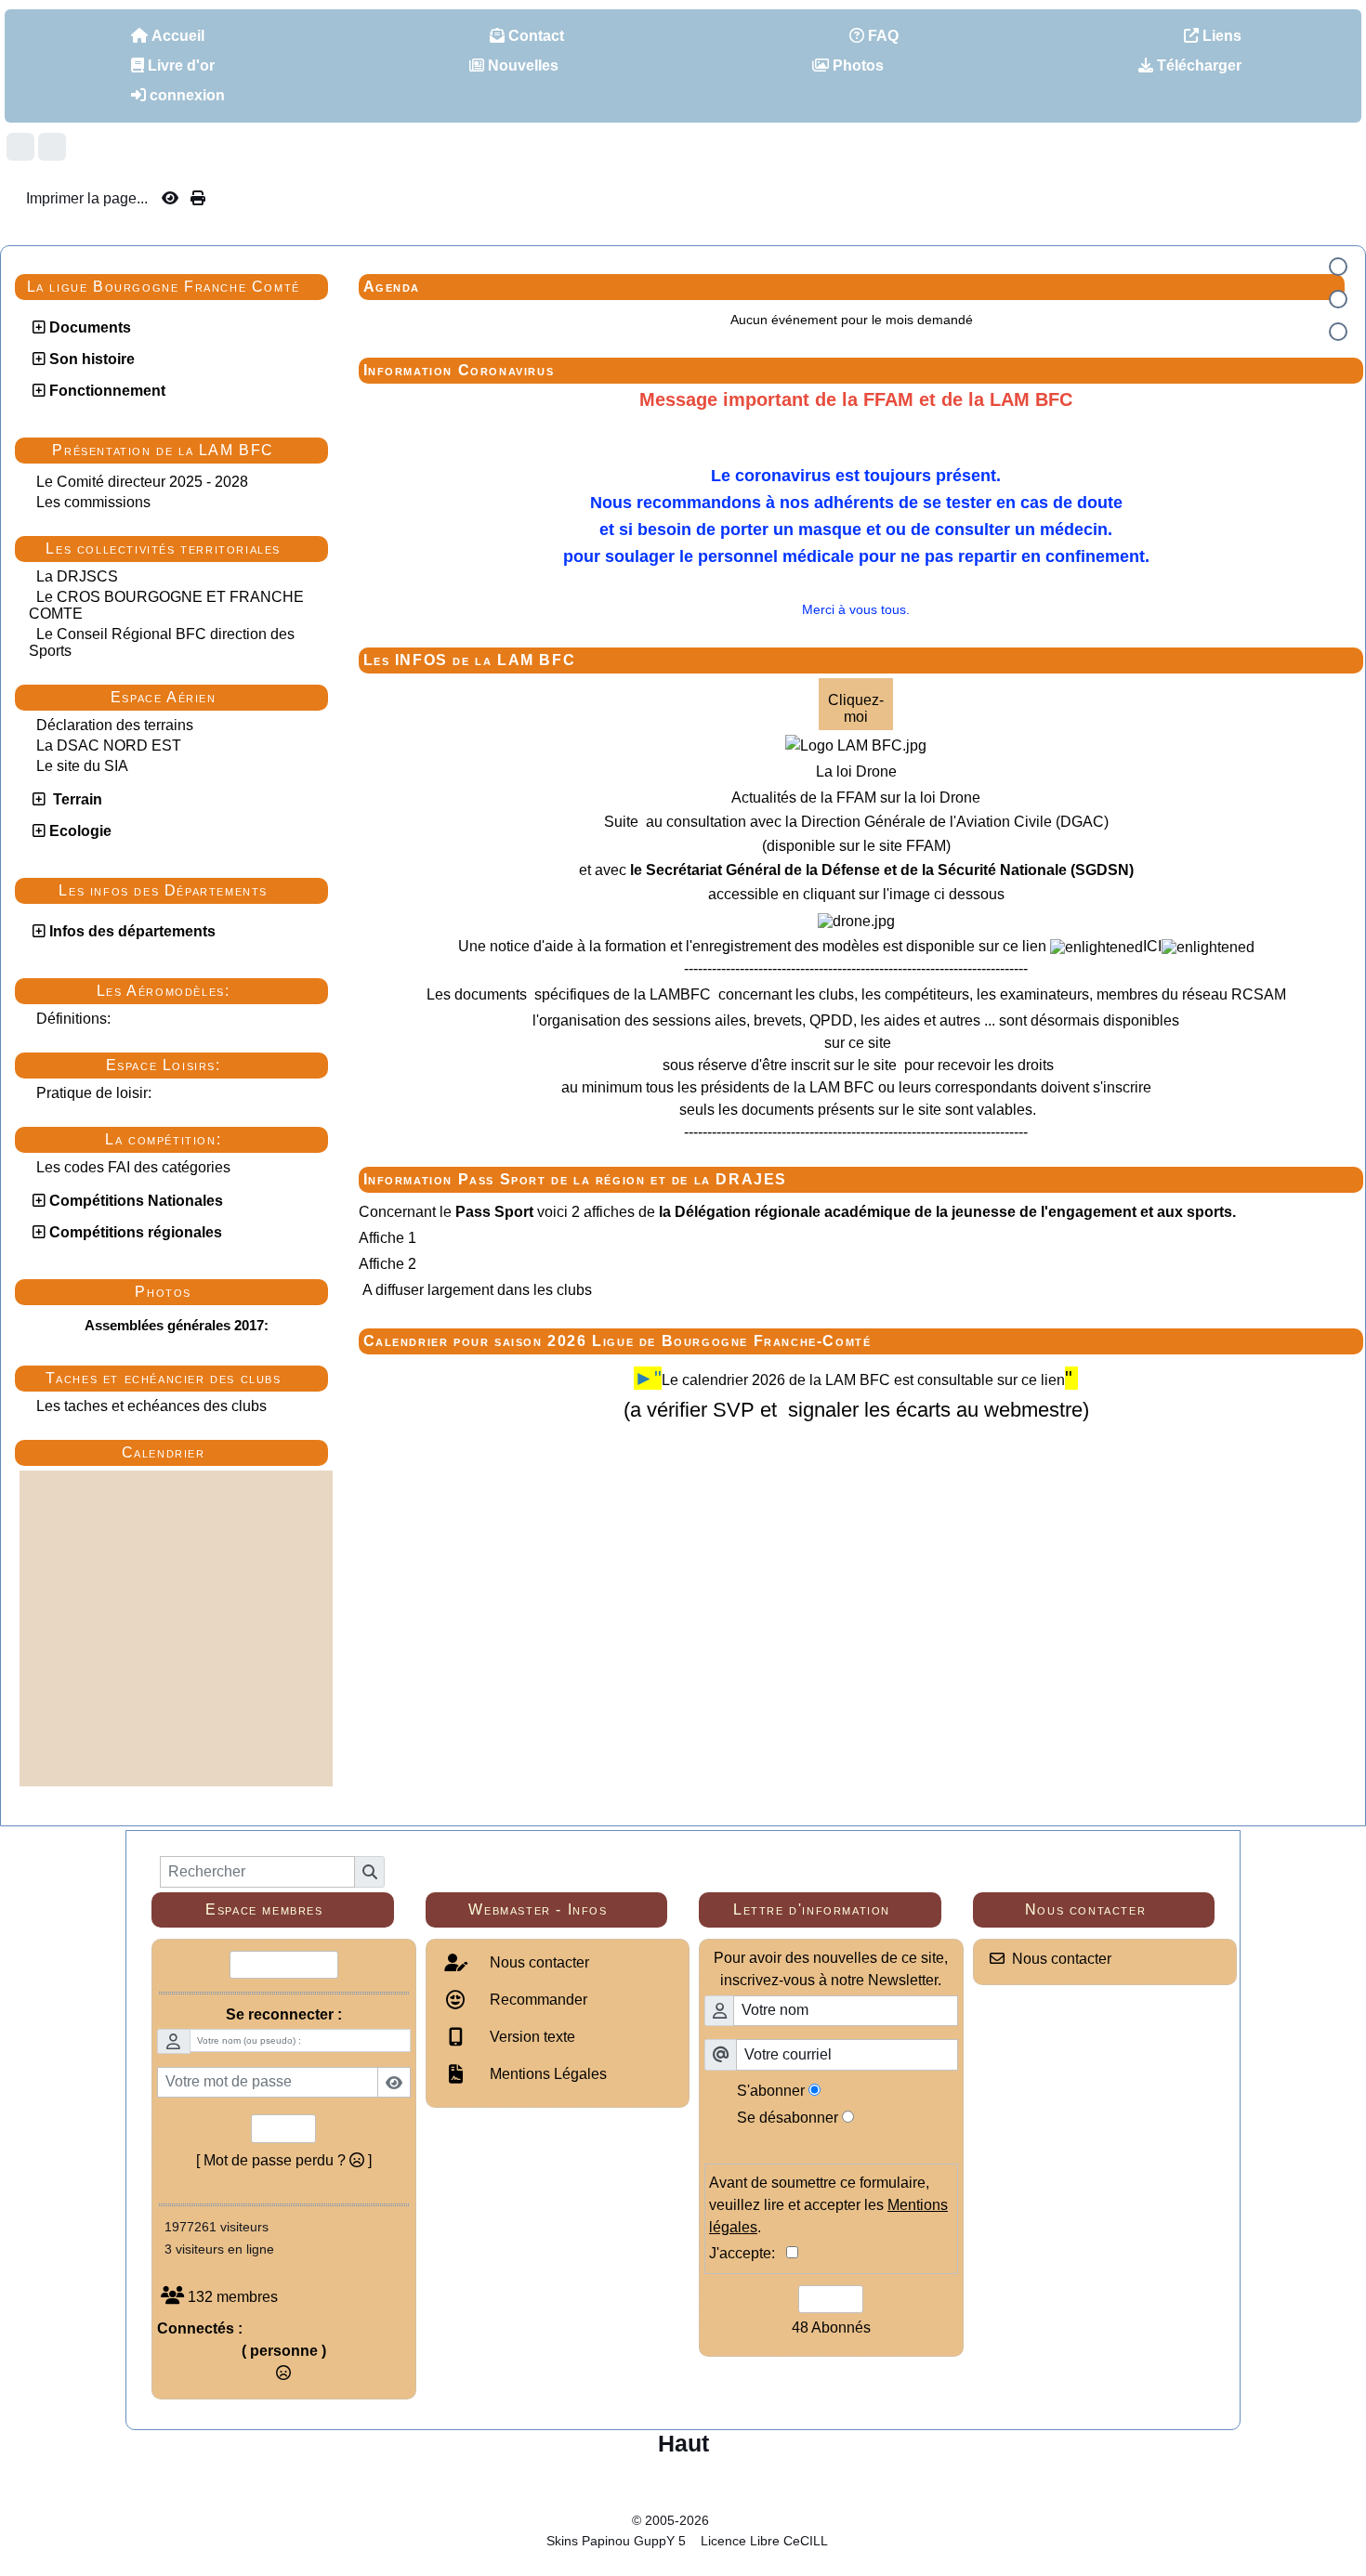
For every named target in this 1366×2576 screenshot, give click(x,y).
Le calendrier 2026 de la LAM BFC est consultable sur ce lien (863, 1380)
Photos (226, 1292)
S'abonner (771, 2091)
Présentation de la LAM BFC (185, 451)
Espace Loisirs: (212, 1066)
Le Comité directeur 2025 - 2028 (142, 482)
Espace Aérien (214, 698)
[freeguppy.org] (584, 2520)
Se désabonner (788, 2118)
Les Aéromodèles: (207, 991)
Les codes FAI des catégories (133, 1167)
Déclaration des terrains (115, 725)
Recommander (537, 2000)
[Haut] (1338, 267)
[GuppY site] (683, 2504)
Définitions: (73, 1019)
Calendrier (220, 1453)
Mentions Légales (546, 2074)
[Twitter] (52, 147)
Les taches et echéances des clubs (151, 1406)
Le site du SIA (82, 766)
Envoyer (283, 2128)
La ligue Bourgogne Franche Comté (172, 287)
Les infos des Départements (188, 891)
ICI (1152, 946)
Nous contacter (538, 1962)
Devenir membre (284, 1965)
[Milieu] (1338, 299)
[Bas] (1338, 332)
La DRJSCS (77, 576)
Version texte (531, 2037)
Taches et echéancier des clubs (182, 1379)
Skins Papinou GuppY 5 (620, 2541)
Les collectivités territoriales (182, 549)
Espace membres (292, 1910)
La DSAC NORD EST (109, 745)
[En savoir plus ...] (774, 2520)
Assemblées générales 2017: (177, 1325)
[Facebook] (20, 147)
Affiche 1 (387, 1238)
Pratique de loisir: (94, 1093)
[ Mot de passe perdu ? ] (284, 2160)
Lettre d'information (830, 1910)
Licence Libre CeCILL (762, 2541)
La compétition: (211, 1140)
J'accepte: (748, 2253)
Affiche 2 (387, 1264)
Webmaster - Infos (560, 1910)
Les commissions (93, 502)
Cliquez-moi (856, 708)
